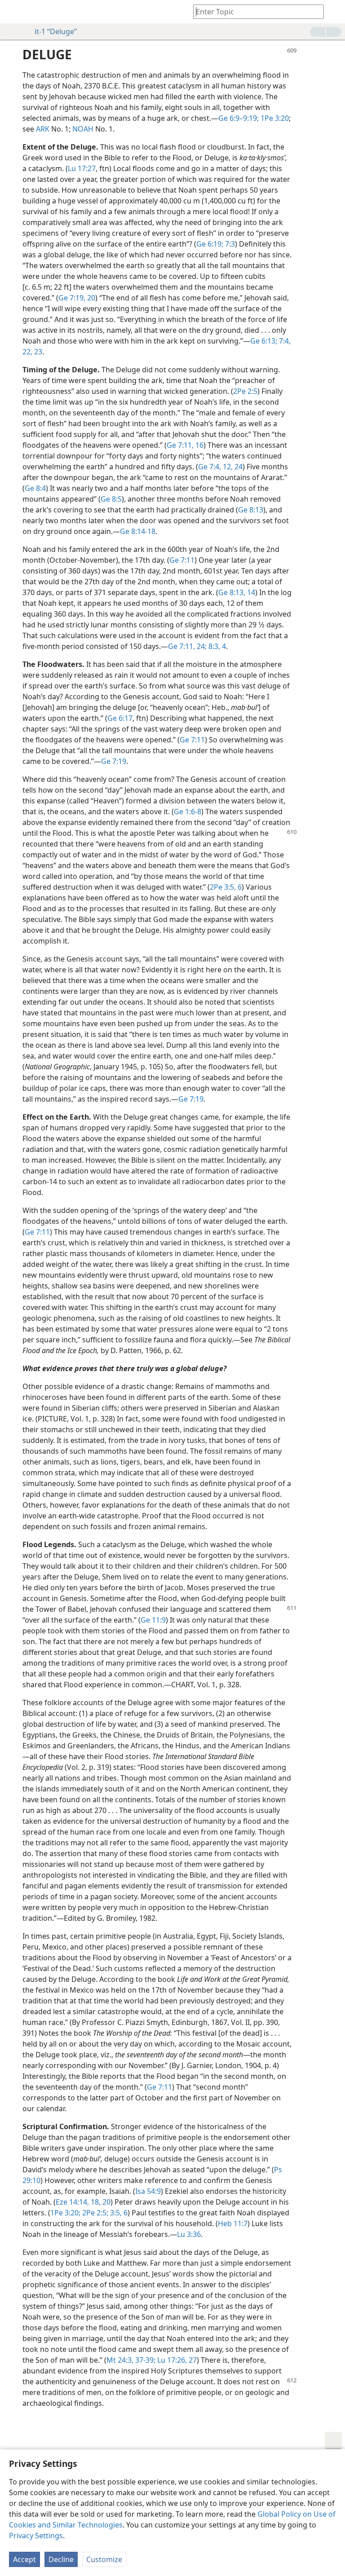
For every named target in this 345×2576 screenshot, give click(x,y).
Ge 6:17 (120, 718)
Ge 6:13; (264, 341)
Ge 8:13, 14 (237, 592)
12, (227, 467)
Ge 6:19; (210, 244)
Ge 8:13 (251, 510)
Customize (104, 2559)
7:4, (284, 341)
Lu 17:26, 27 (176, 2360)
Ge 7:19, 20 (77, 298)
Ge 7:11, (180, 445)
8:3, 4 (216, 646)
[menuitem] (13, 12)
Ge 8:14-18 (138, 531)
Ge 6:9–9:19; (239, 118)
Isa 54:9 (148, 2191)
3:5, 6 (118, 2213)
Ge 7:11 (182, 560)
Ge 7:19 (114, 761)
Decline (61, 2559)
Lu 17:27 (82, 168)
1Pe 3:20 (274, 118)
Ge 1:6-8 (188, 812)
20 (106, 2202)
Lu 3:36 (189, 2234)
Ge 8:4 (35, 488)
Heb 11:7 (233, 2223)
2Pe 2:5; (94, 2213)
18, (95, 2202)
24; (201, 646)
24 (238, 467)
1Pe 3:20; (65, 2213)
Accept (24, 2559)
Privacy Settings (36, 2536)
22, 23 (32, 352)
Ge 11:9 (153, 1620)
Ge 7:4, (210, 467)
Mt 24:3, (120, 2360)
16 (199, 445)
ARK (43, 129)
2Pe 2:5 (245, 391)
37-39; (144, 2360)
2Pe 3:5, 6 (226, 887)
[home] (13, 12)
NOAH (83, 129)
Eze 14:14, (72, 2202)
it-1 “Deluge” (56, 31)
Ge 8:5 (111, 499)
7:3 (229, 244)
